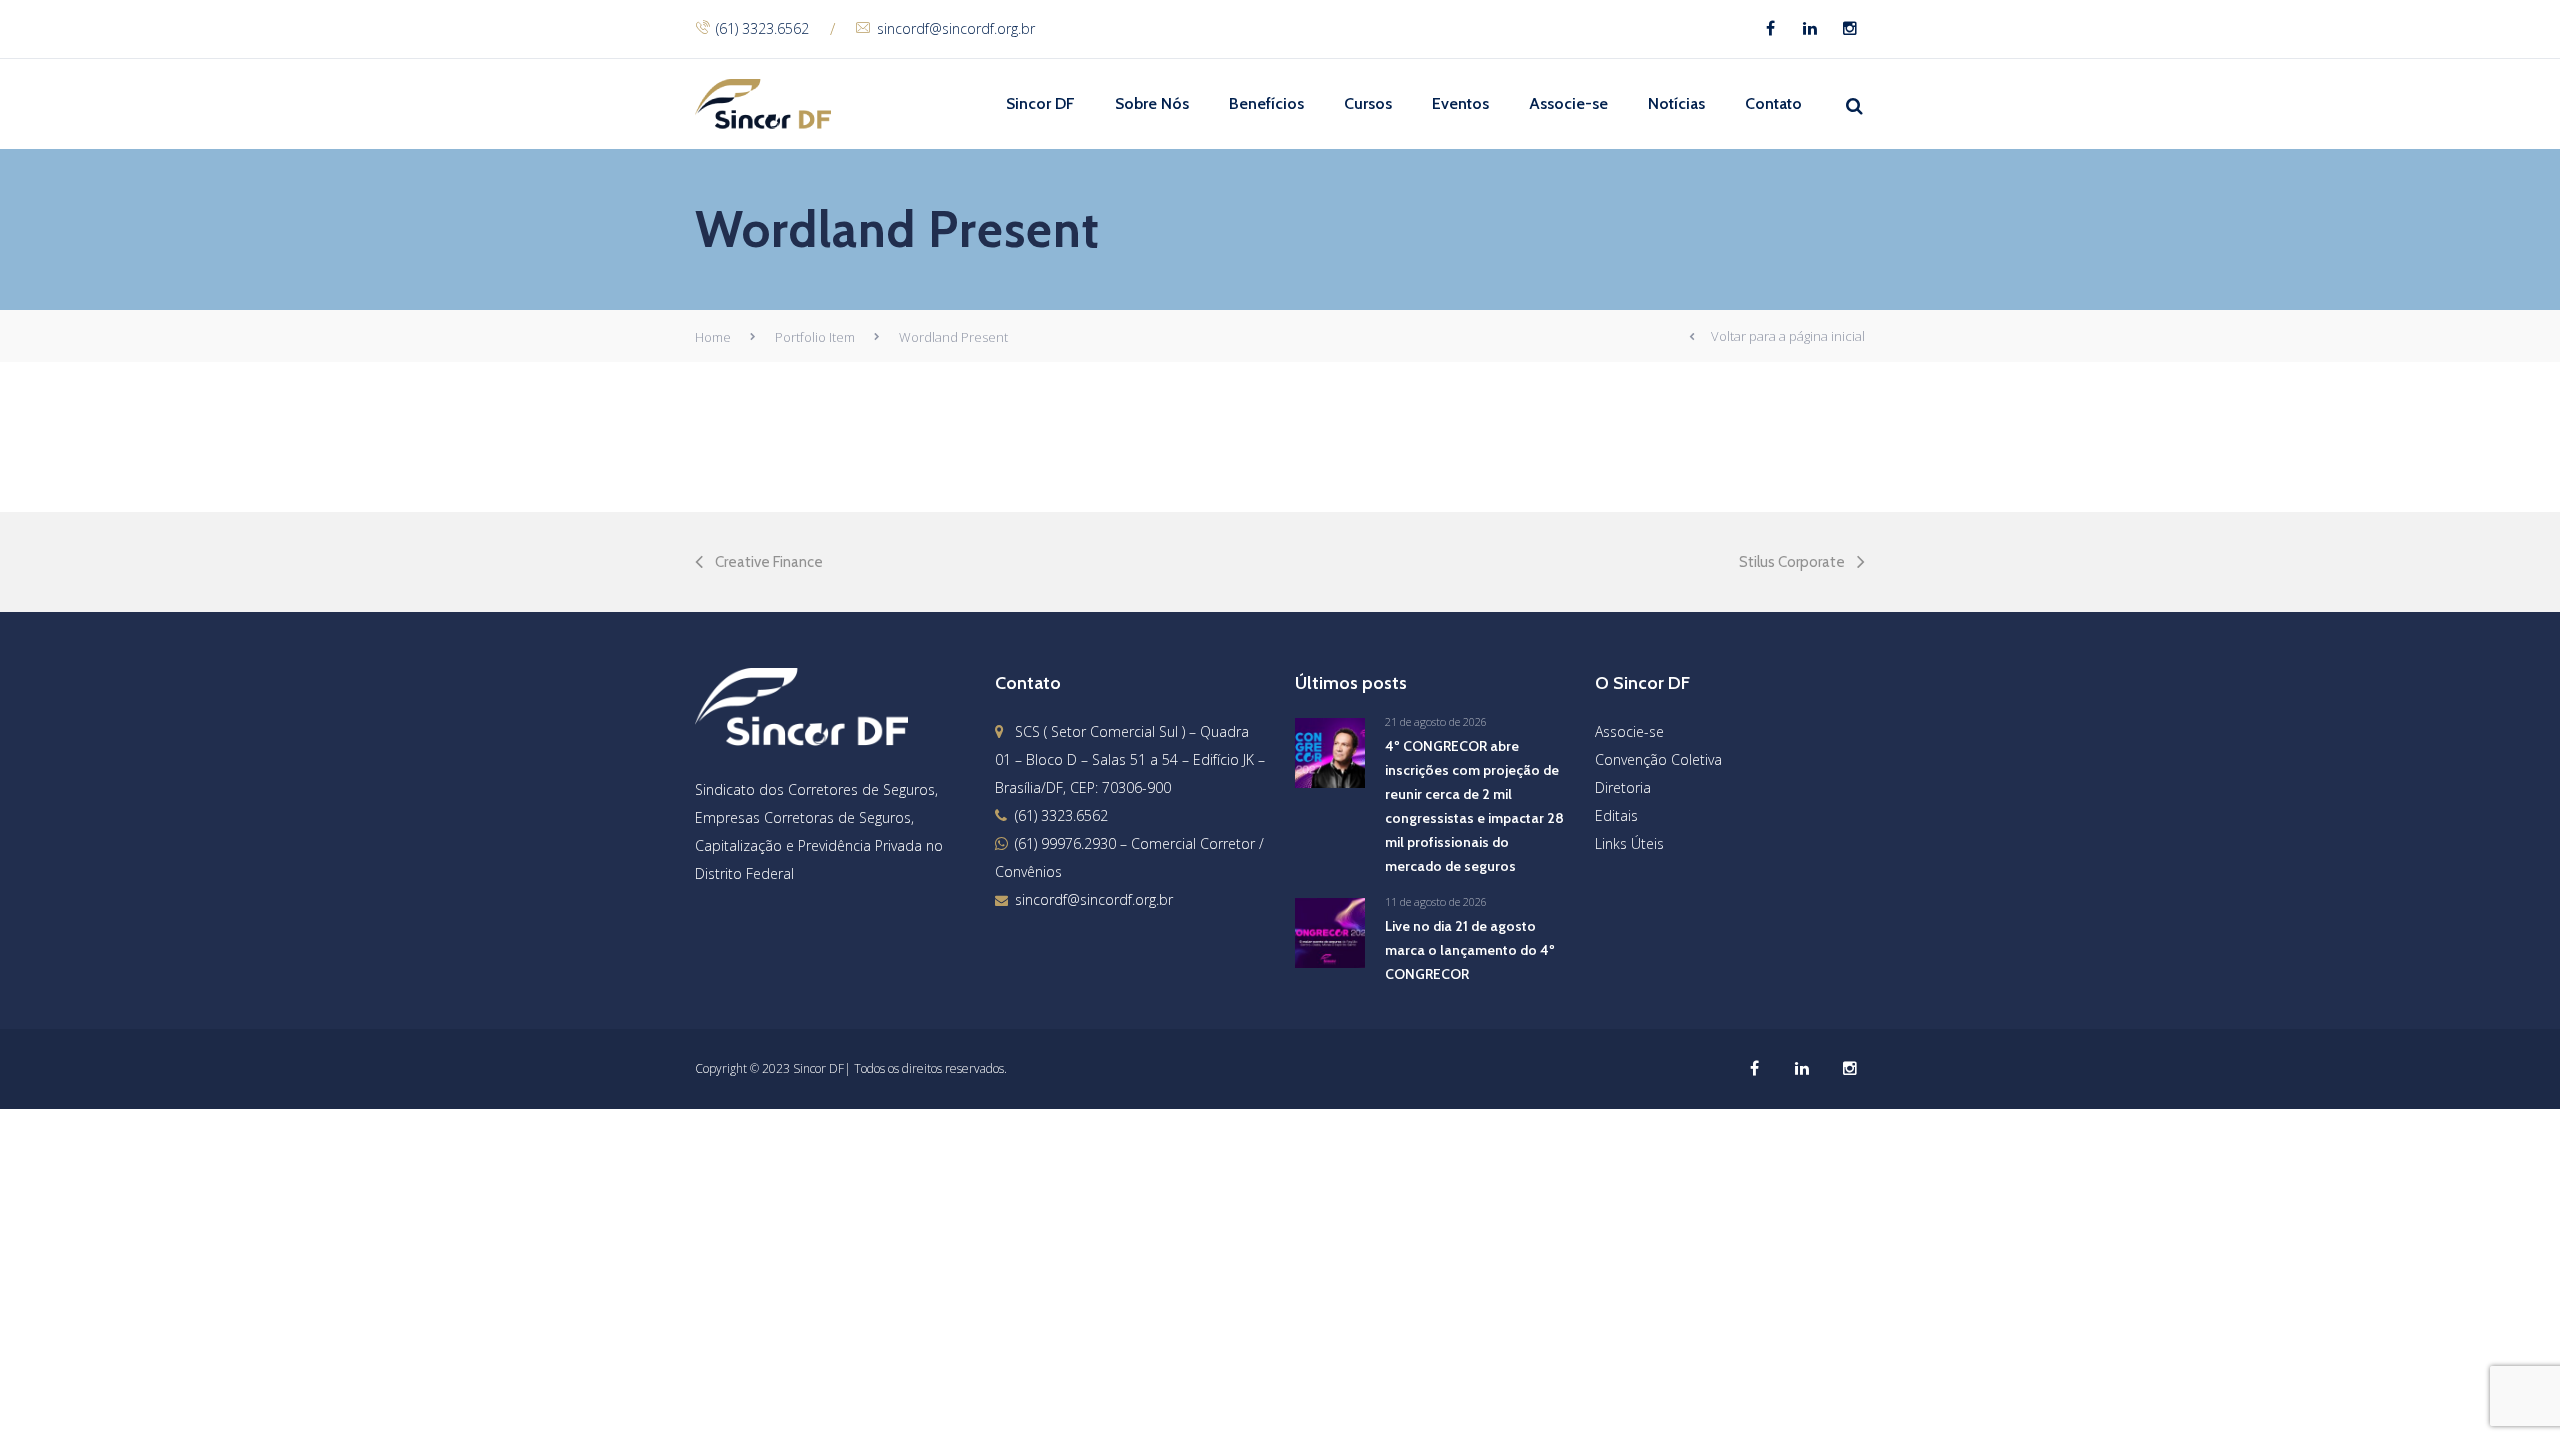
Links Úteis (1629, 843)
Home (713, 337)
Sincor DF (1040, 103)
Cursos (1368, 103)
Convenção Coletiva (1658, 759)
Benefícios (1266, 103)
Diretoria (1623, 787)
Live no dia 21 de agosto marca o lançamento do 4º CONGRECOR (1470, 950)
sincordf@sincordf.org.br (956, 28)
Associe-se (1568, 103)
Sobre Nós (1152, 103)
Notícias (1676, 103)
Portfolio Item (815, 337)
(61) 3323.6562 (762, 28)
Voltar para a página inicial (1788, 336)
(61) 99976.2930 (1065, 843)
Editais (1616, 815)
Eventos (1460, 103)
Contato (1773, 103)
